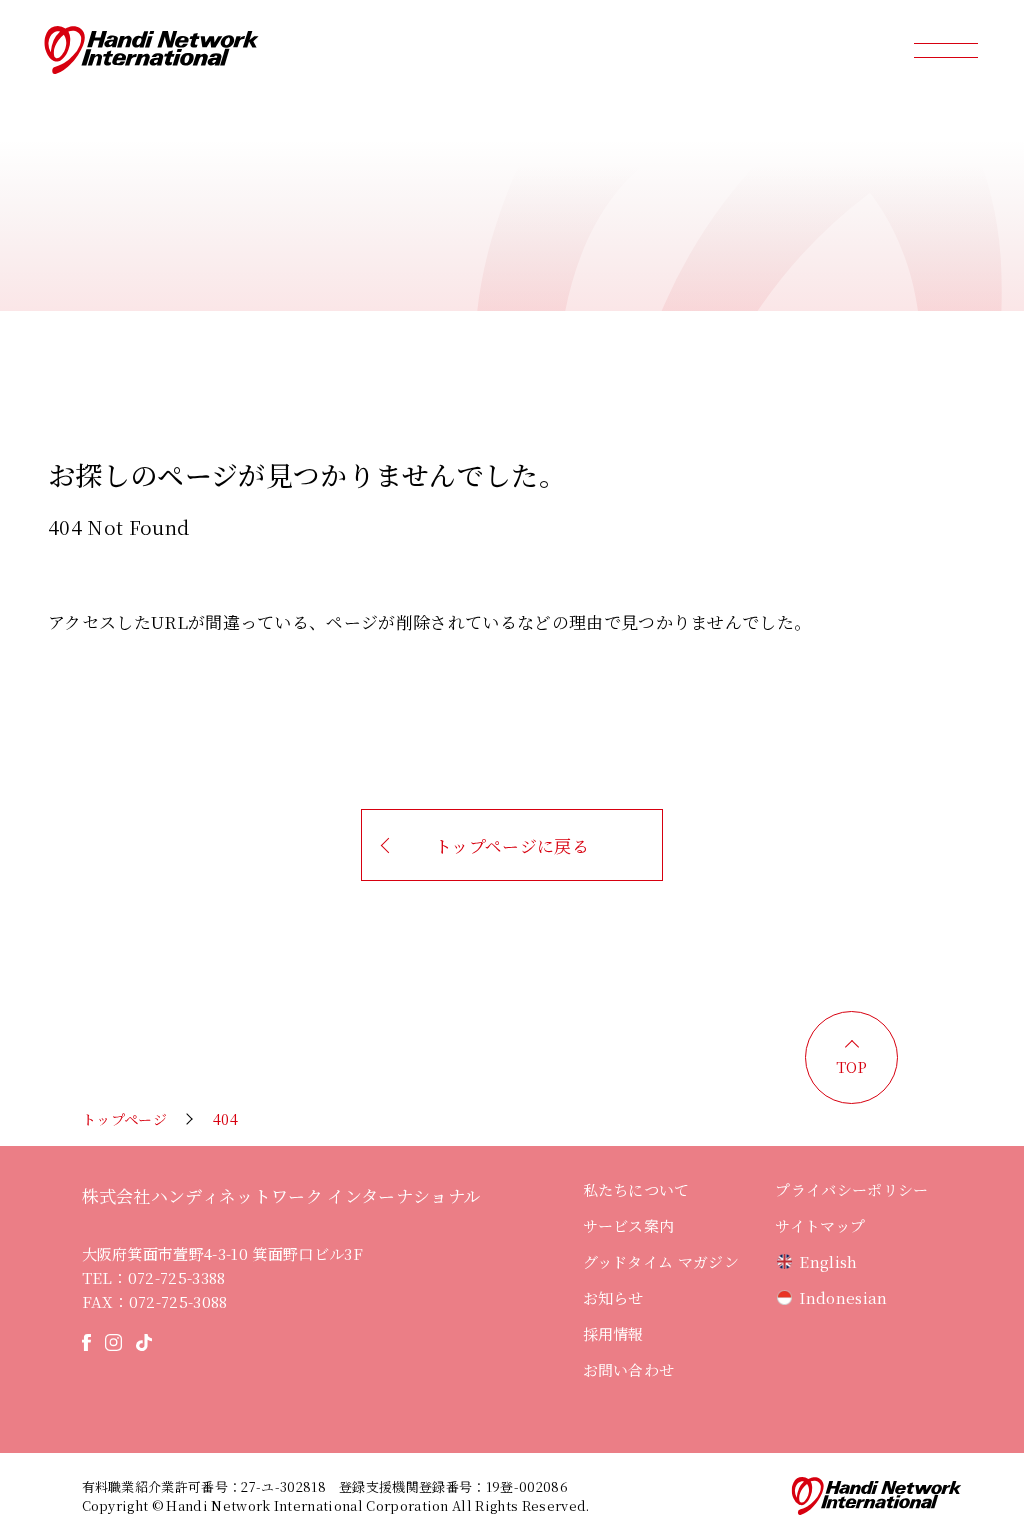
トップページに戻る (512, 845)
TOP (852, 1066)
